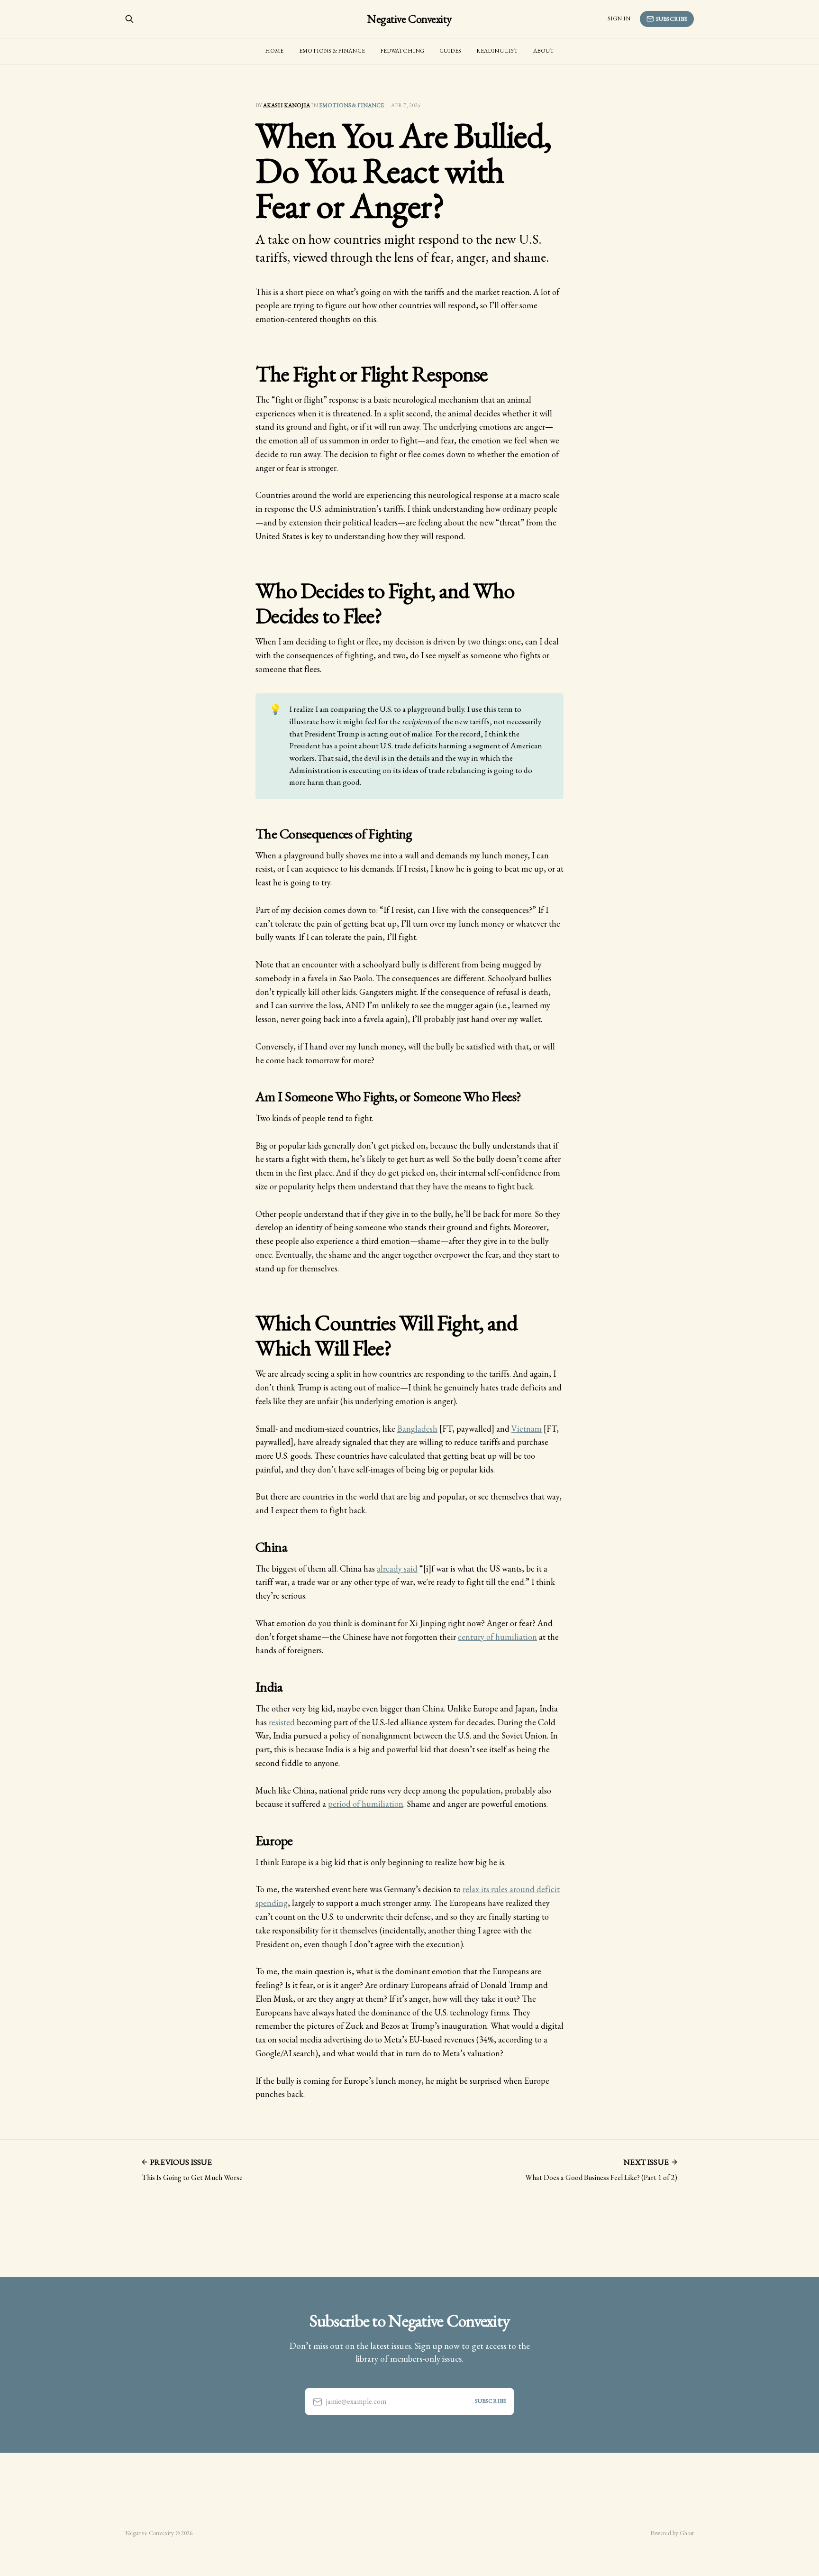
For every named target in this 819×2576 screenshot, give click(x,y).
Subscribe (672, 19)
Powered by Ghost (672, 2533)
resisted (282, 1722)
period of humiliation (366, 1804)
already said (397, 1569)
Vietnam (527, 1429)
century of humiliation (497, 1637)
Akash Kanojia (287, 105)
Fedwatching (402, 51)
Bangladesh (417, 1429)
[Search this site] (129, 19)
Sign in (619, 18)
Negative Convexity (409, 19)
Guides (450, 51)
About (544, 51)
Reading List (497, 51)
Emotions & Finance (332, 51)
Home (274, 51)
